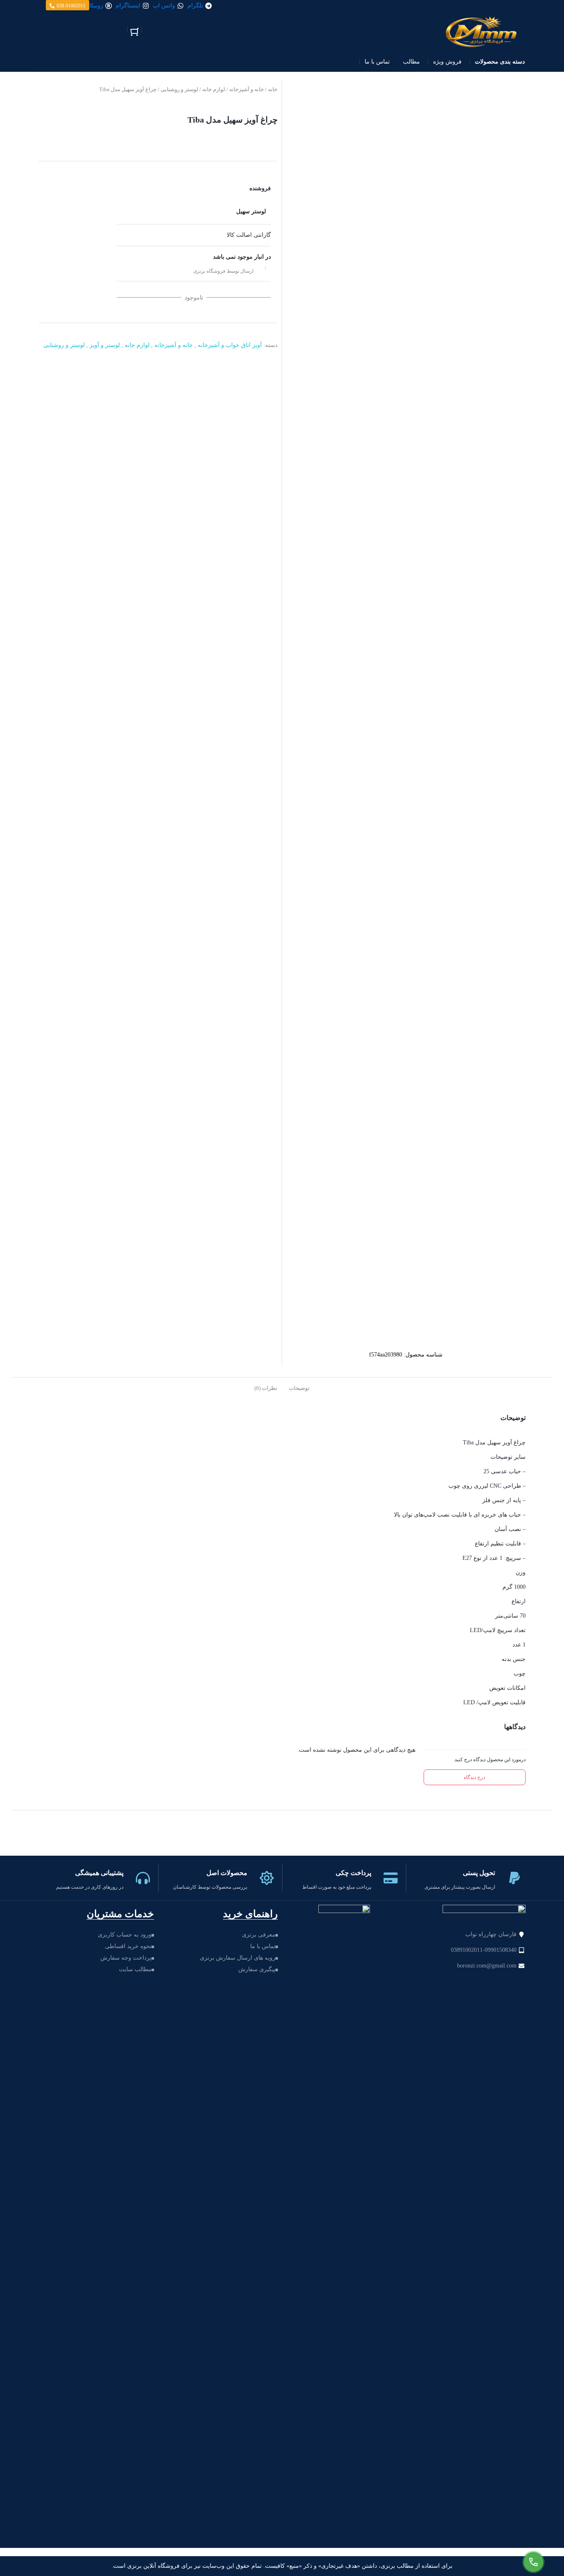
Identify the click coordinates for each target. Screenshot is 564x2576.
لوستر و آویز (105, 345)
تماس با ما (263, 1946)
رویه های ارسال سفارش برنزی (238, 1958)
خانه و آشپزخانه (246, 89)
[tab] (299, 1387)
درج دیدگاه (474, 1777)
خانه (273, 89)
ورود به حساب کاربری (125, 1935)
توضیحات (299, 1388)
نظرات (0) (266, 1388)
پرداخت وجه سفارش (126, 1958)
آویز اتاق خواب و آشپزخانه (230, 345)
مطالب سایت (135, 1969)
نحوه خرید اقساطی (128, 1946)
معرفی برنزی (259, 1935)
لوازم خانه (214, 89)
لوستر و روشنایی (179, 89)
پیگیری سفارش (257, 1969)
